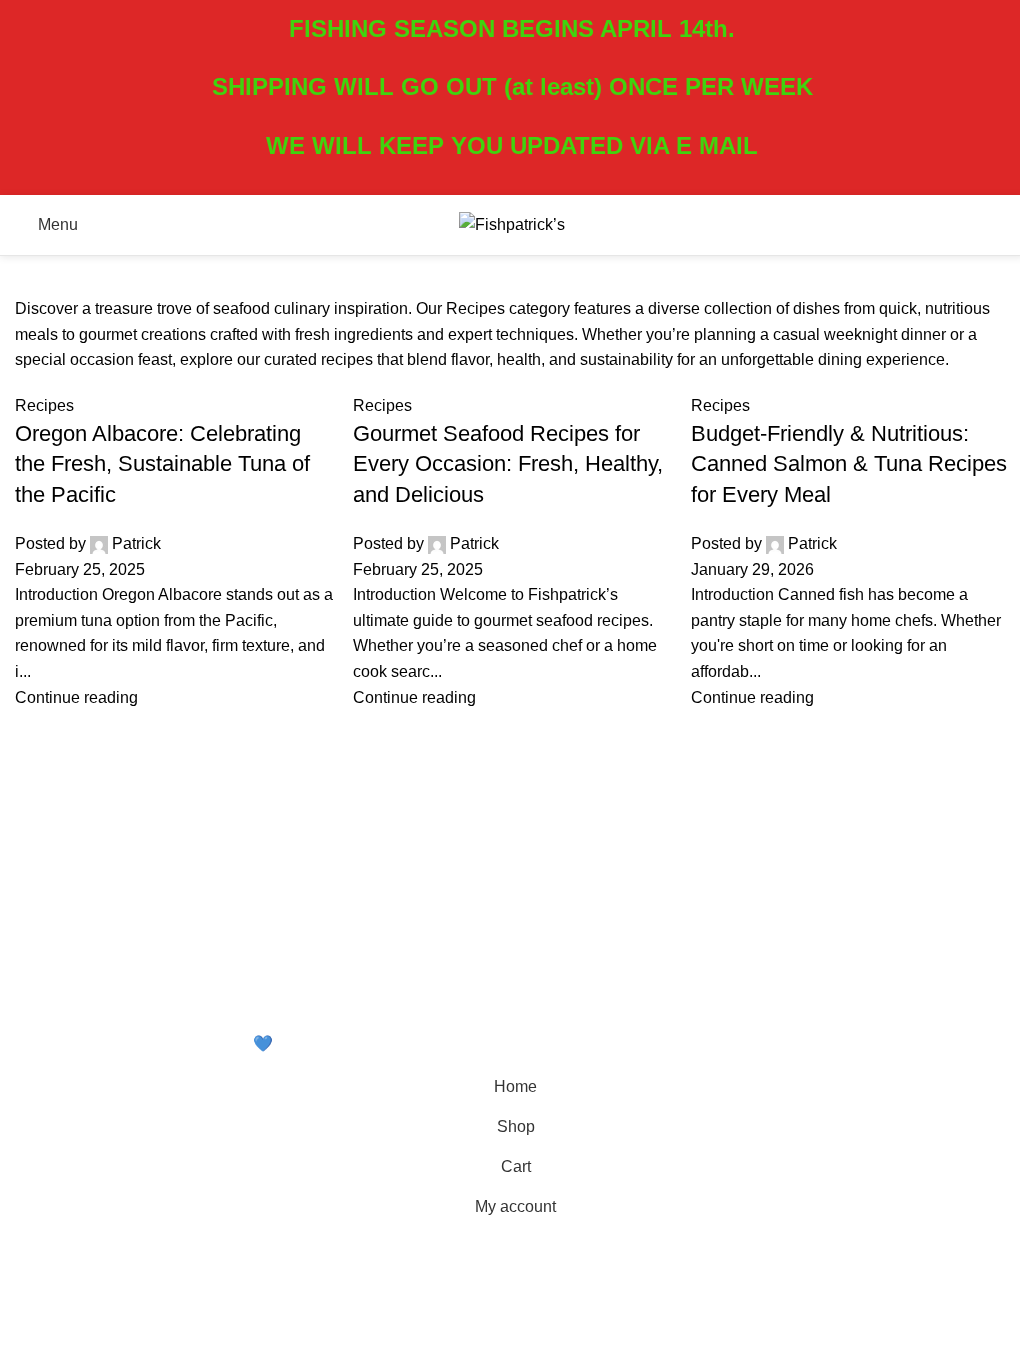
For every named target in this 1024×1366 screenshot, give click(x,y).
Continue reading (76, 697)
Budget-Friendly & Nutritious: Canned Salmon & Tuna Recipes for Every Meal (849, 464)
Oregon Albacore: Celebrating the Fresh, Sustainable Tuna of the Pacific (162, 464)
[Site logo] (512, 223)
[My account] (989, 225)
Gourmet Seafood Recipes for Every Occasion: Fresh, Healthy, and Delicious (508, 464)
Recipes (44, 405)
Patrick (136, 543)
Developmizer (349, 1043)
